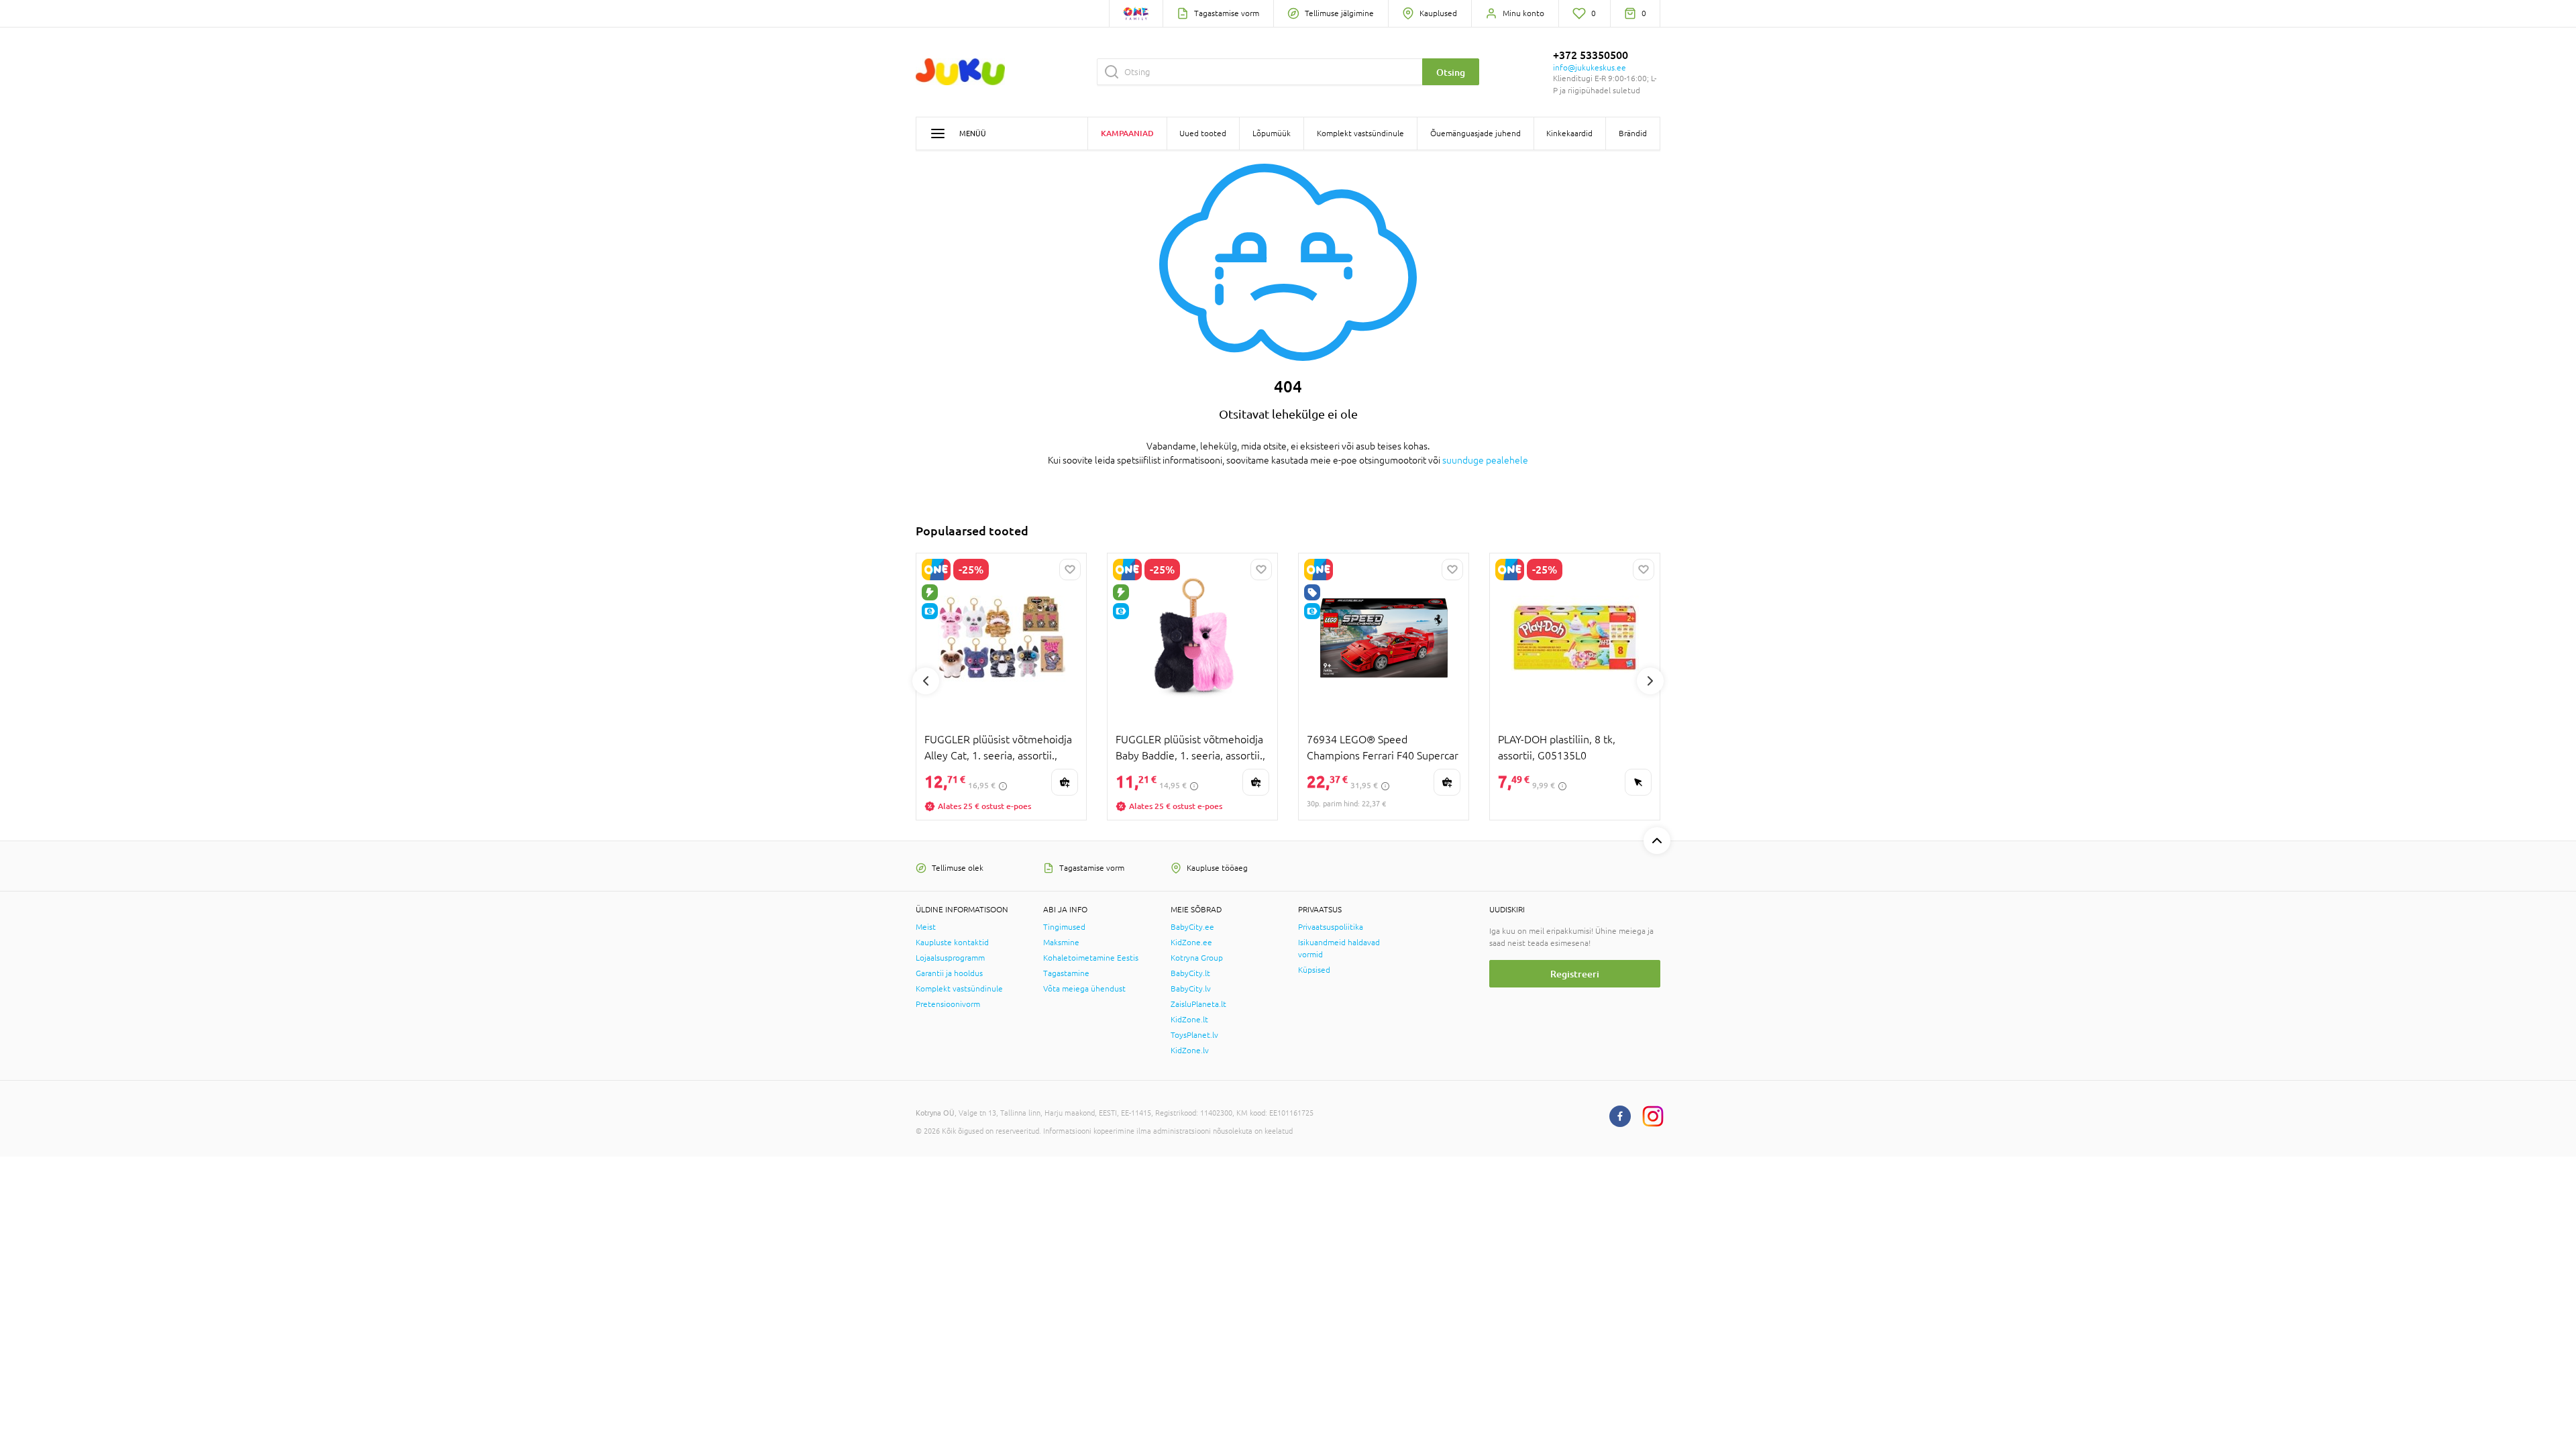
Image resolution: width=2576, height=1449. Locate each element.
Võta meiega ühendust (1084, 989)
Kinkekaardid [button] (1569, 133)
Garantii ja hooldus (949, 973)
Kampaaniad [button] (1127, 133)
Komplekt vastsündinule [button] (1360, 133)
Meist (926, 927)
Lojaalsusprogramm (950, 958)
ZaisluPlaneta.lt (1198, 1004)
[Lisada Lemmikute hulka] (1070, 570)
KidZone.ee (1191, 943)
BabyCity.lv (1191, 989)
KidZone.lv (1190, 1051)
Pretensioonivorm (948, 1004)
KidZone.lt (1189, 1020)
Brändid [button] (1633, 133)
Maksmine (1061, 943)
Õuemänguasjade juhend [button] (1475, 133)
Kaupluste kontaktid (952, 943)
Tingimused (1064, 927)
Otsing (1451, 72)
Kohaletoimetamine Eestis (1091, 958)
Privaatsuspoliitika (1331, 927)
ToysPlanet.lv (1194, 1035)
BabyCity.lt (1190, 973)
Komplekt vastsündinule (959, 989)
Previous (926, 681)
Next (1650, 681)
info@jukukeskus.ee (1590, 68)
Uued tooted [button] (1203, 133)
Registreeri (1575, 974)
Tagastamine (1066, 973)
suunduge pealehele (1485, 460)
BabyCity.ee (1192, 927)
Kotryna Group (1197, 958)
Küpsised (1314, 970)
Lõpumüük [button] (1272, 133)
